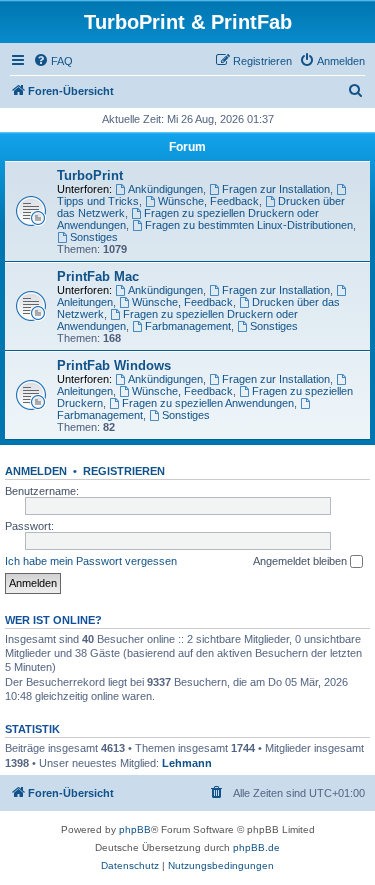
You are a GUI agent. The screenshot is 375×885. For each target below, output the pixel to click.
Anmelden (36, 471)
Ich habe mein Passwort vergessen (91, 561)
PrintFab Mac (98, 276)
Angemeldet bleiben (301, 561)
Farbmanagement (188, 326)
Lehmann (187, 763)
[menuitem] (53, 61)
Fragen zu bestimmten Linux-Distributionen (249, 225)
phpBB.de (256, 847)
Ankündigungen (165, 189)
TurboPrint (90, 175)
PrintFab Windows (114, 365)
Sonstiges (94, 237)
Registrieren (124, 471)
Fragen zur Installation (276, 189)
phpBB (135, 829)
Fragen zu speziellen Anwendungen (208, 403)
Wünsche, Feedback (208, 201)
